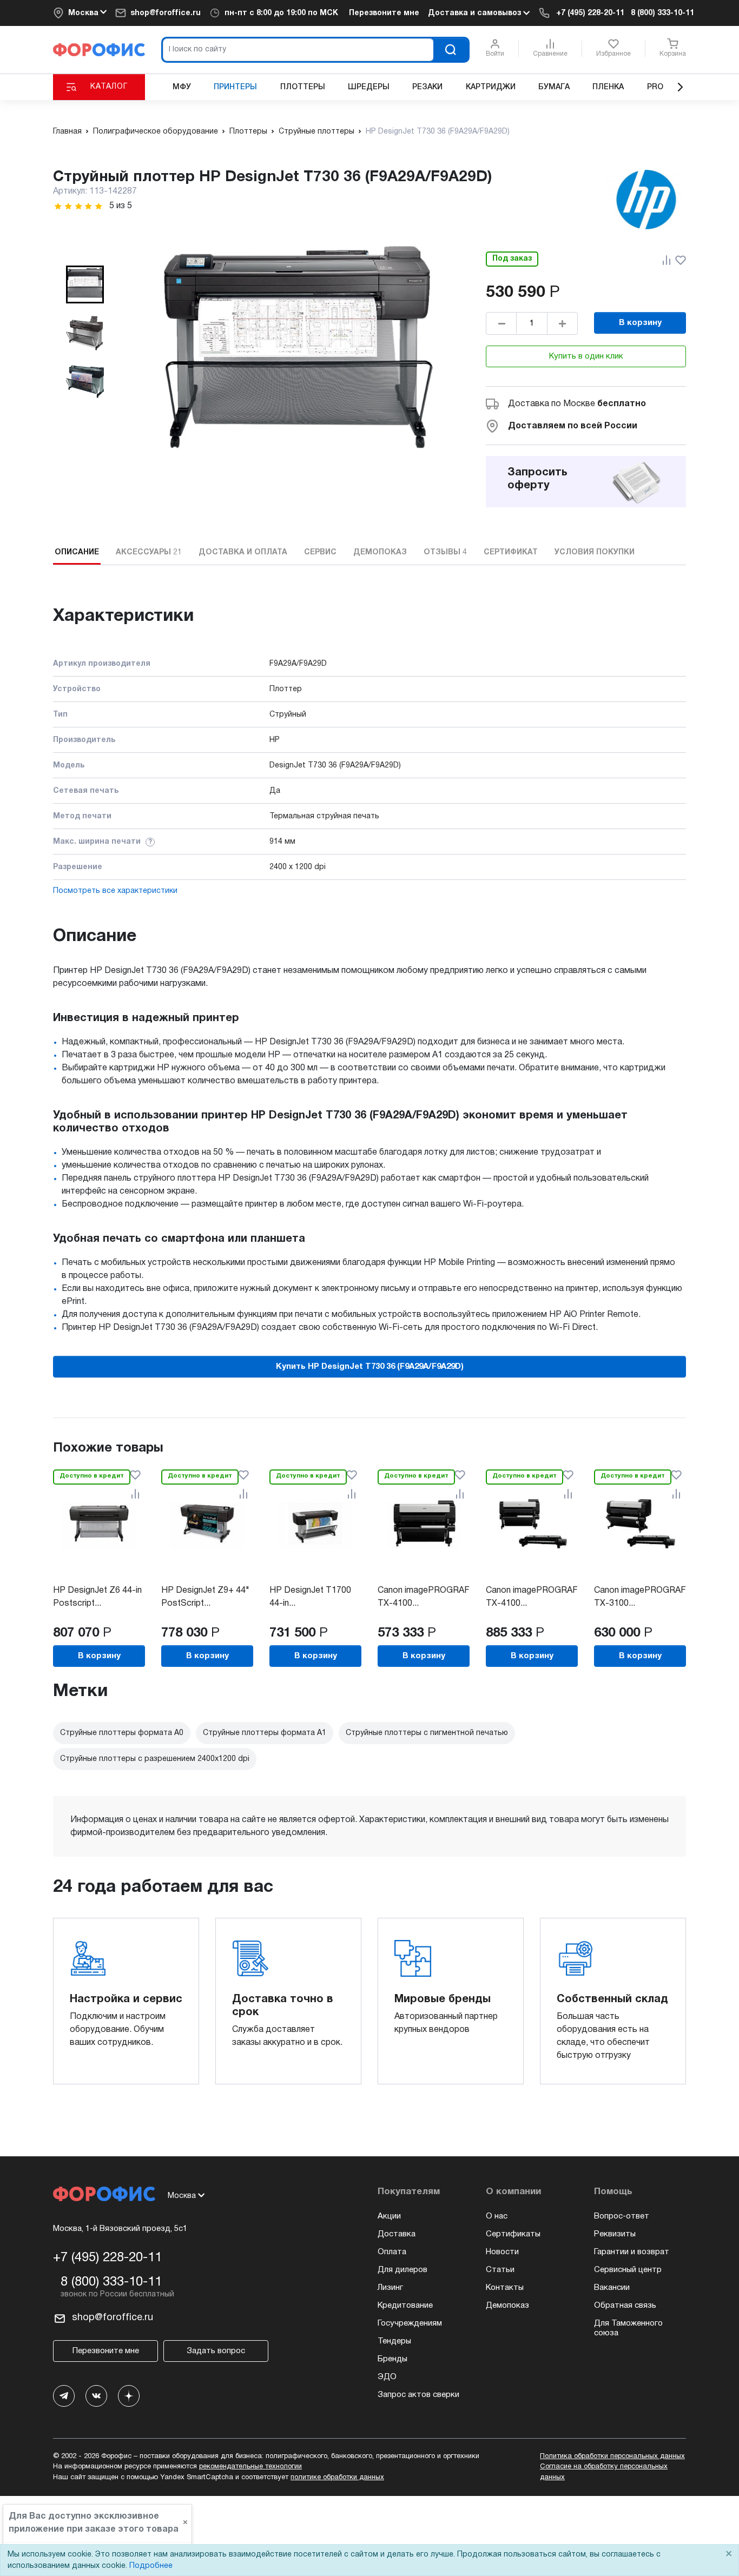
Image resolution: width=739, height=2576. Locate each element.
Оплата (392, 2252)
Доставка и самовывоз (476, 13)
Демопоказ (507, 2306)
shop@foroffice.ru (166, 13)
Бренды (392, 2359)
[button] (85, 284)
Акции (389, 2216)
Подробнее (151, 2566)
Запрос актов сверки (418, 2395)
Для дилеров (403, 2270)
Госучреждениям (410, 2323)
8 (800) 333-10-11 (662, 13)
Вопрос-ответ (622, 2216)
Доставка (397, 2234)
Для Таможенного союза (628, 2328)
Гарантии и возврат (632, 2252)
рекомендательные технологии (250, 2467)
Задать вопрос (216, 2351)
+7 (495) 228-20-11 (590, 13)
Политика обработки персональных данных (612, 2456)
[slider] (78, 206)
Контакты (505, 2288)
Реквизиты (615, 2234)
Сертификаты (513, 2234)
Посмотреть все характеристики (115, 891)
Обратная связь (625, 2306)
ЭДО (387, 2377)
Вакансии (612, 2288)
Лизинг (390, 2288)
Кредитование (405, 2306)
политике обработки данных (337, 2478)
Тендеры (394, 2341)
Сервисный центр (628, 2270)
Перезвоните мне (384, 13)
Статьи (500, 2270)
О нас (497, 2216)
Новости (502, 2252)
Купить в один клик (586, 356)
